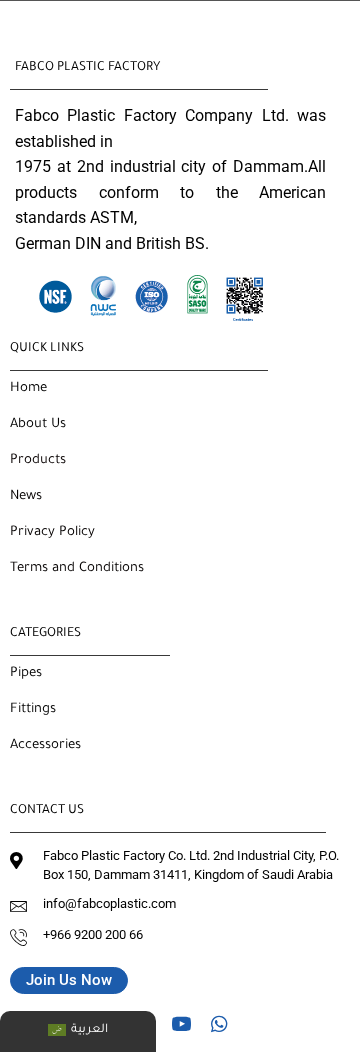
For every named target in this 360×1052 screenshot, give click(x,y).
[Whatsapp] (219, 1023)
